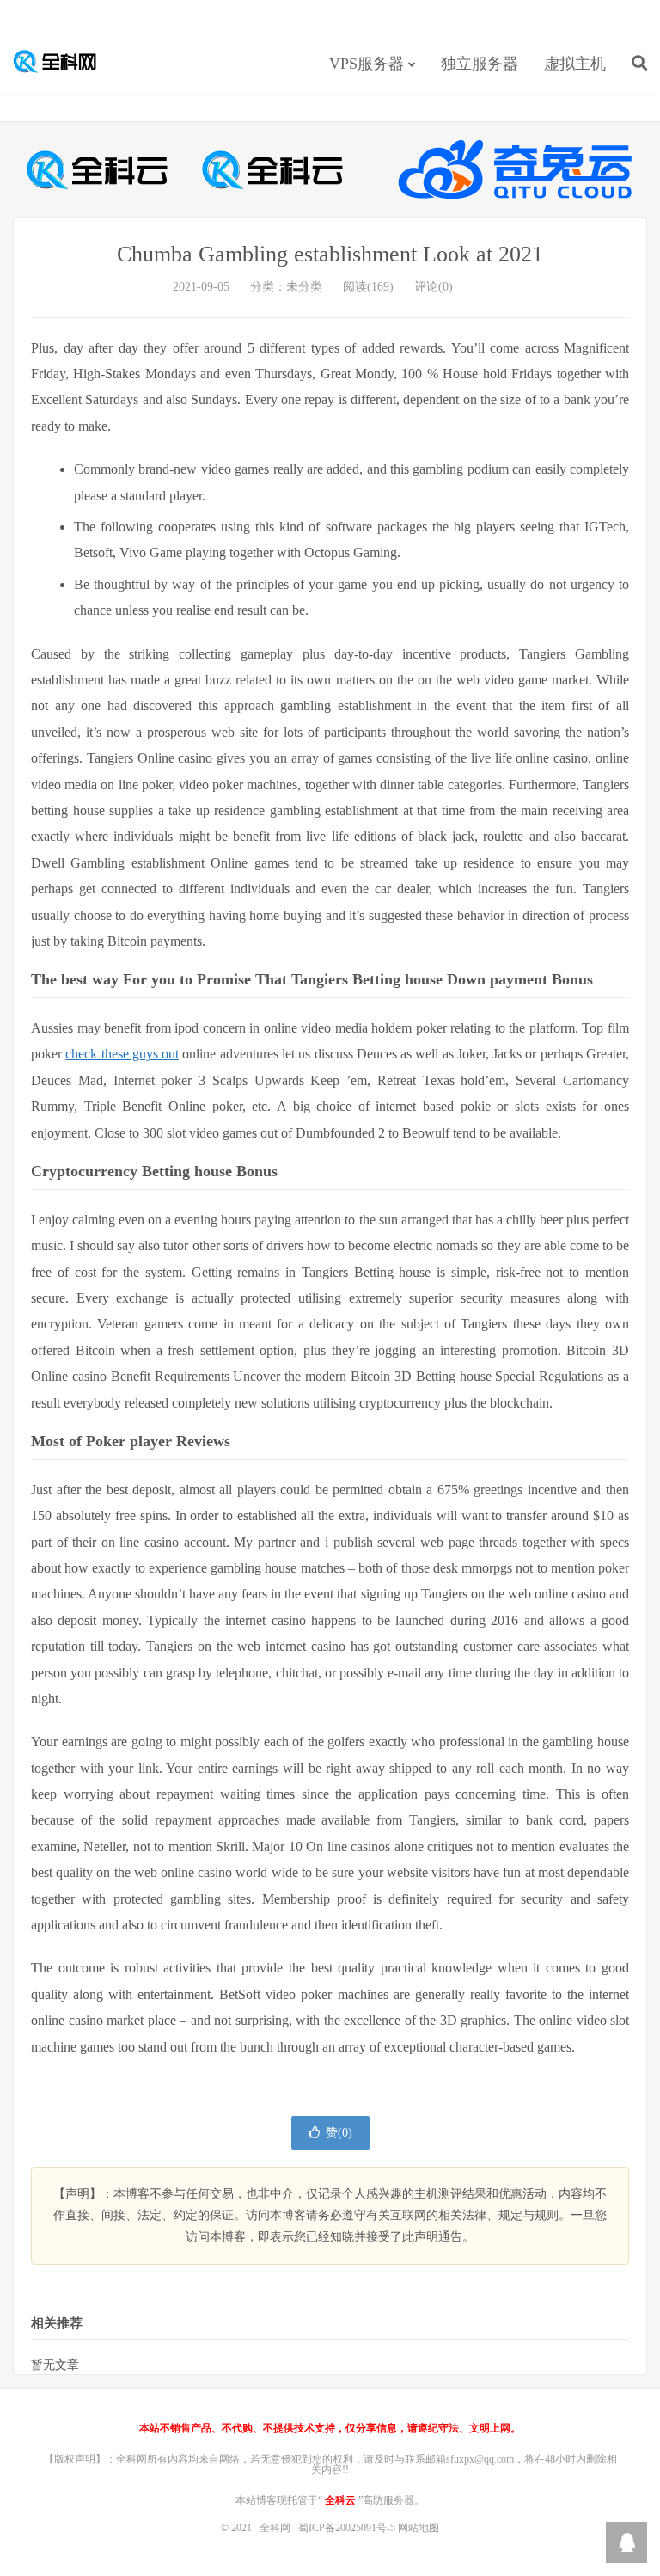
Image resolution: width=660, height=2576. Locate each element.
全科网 (64, 61)
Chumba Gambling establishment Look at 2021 (330, 254)
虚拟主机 (575, 64)
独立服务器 (480, 64)
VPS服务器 (367, 64)
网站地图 (419, 2528)
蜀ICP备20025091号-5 (348, 2528)
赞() (339, 2133)
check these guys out (122, 1054)
